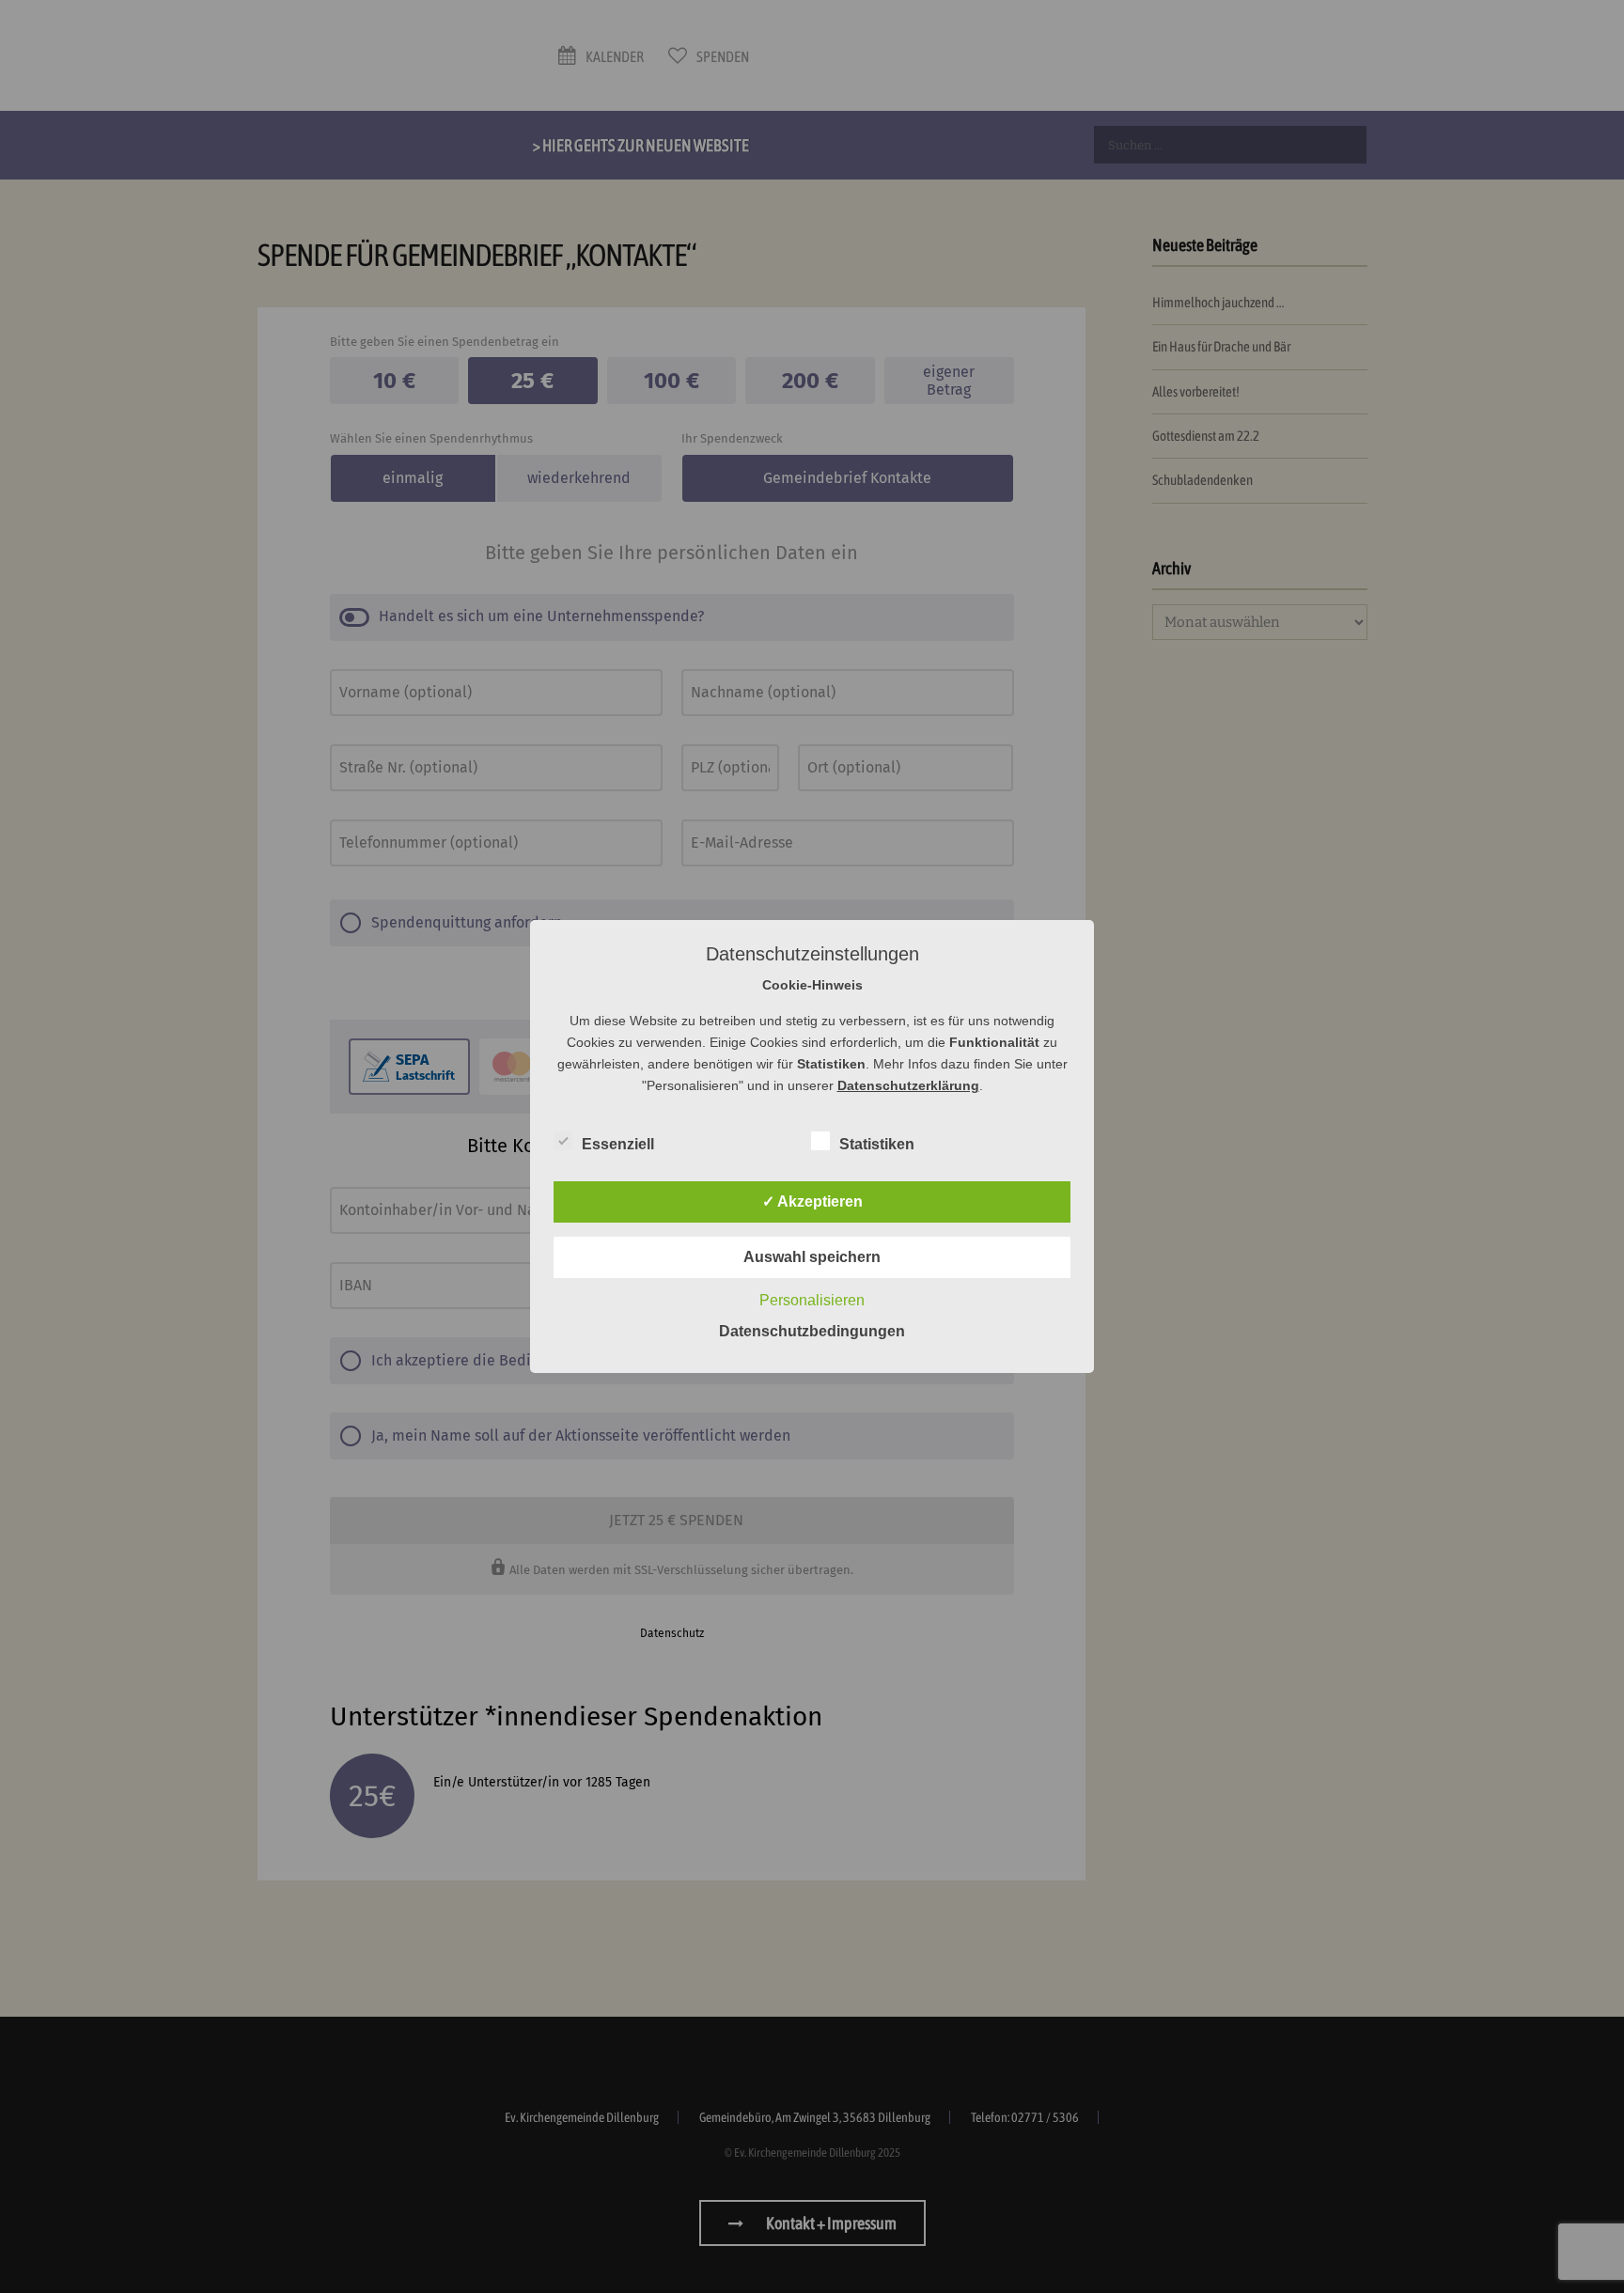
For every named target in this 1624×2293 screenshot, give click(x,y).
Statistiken (877, 1144)
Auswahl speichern (812, 1257)
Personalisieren (812, 1300)
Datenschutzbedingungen (812, 1331)
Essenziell (618, 1144)
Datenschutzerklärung (908, 1085)
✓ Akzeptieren (812, 1201)
